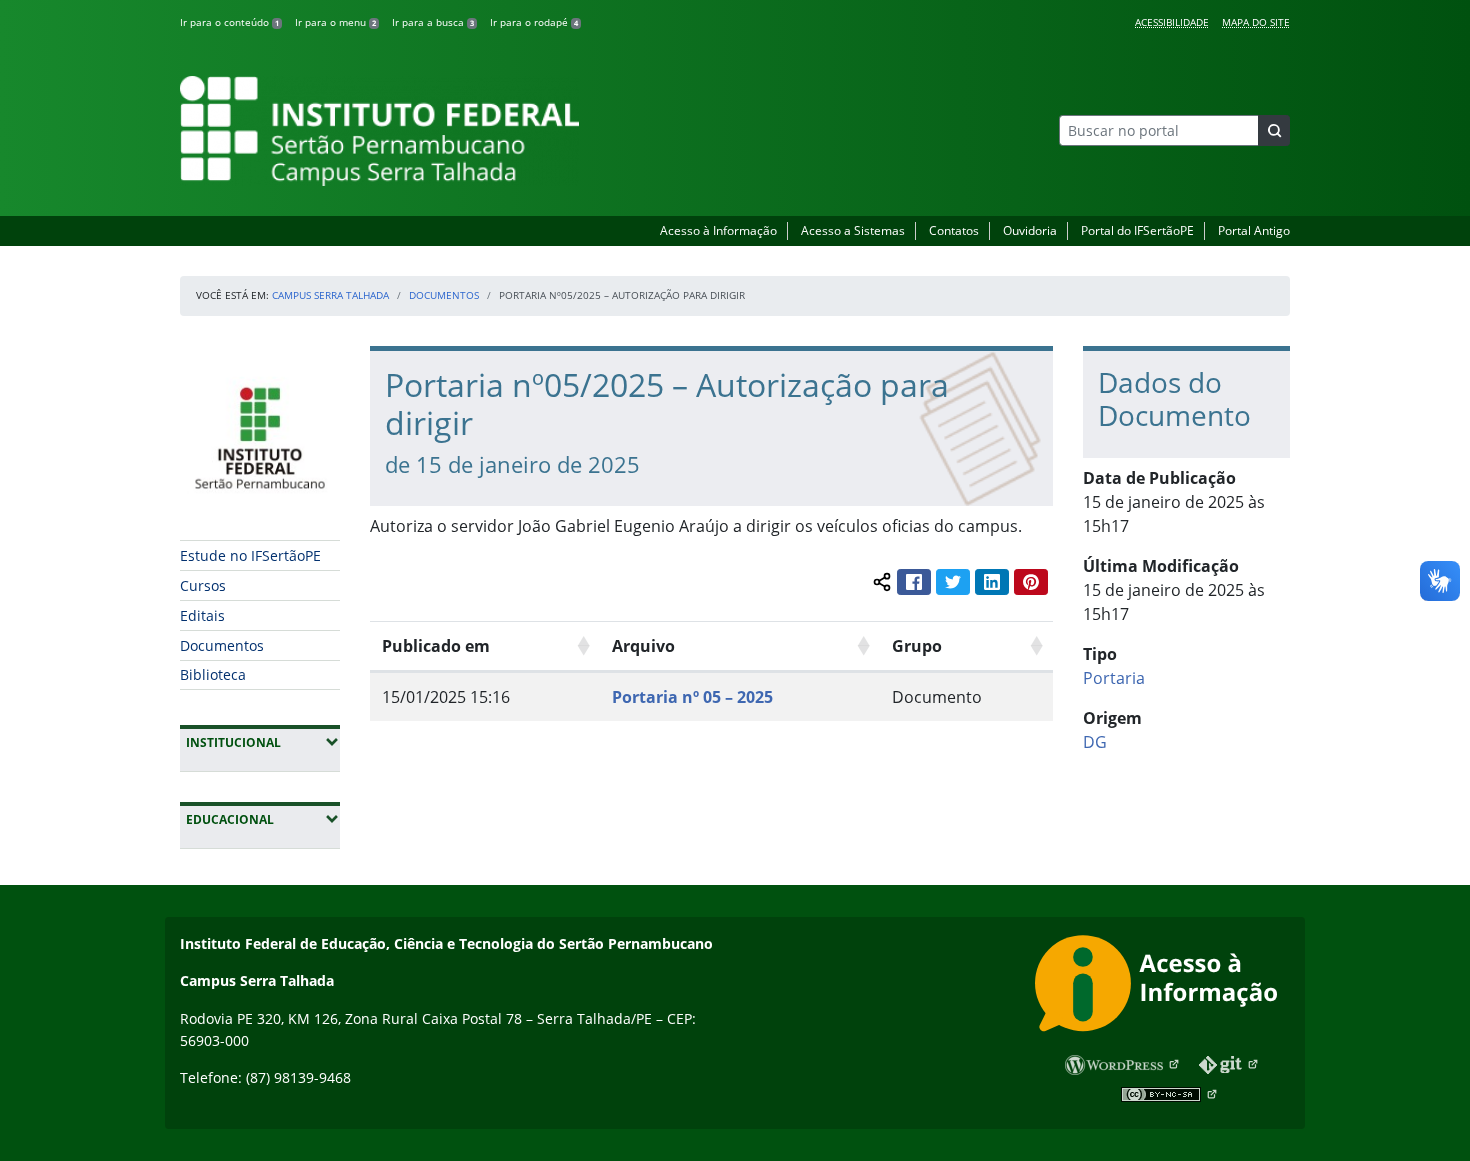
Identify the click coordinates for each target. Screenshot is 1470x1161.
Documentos (444, 295)
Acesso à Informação (718, 230)
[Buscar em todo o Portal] (1274, 130)
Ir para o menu (335, 22)
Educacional (263, 819)
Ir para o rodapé (534, 22)
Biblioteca (213, 674)
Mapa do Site (1256, 22)
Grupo (917, 646)
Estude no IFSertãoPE (250, 555)
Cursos (203, 585)
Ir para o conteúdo (229, 22)
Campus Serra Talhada (330, 295)
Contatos (954, 230)
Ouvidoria (1030, 230)
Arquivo (643, 646)
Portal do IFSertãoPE (1137, 230)
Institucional (263, 742)
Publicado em (436, 646)
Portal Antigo (1254, 230)
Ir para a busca (433, 22)
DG (1095, 742)
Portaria (1114, 678)
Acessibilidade (1172, 22)
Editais (202, 615)
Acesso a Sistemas (853, 230)
